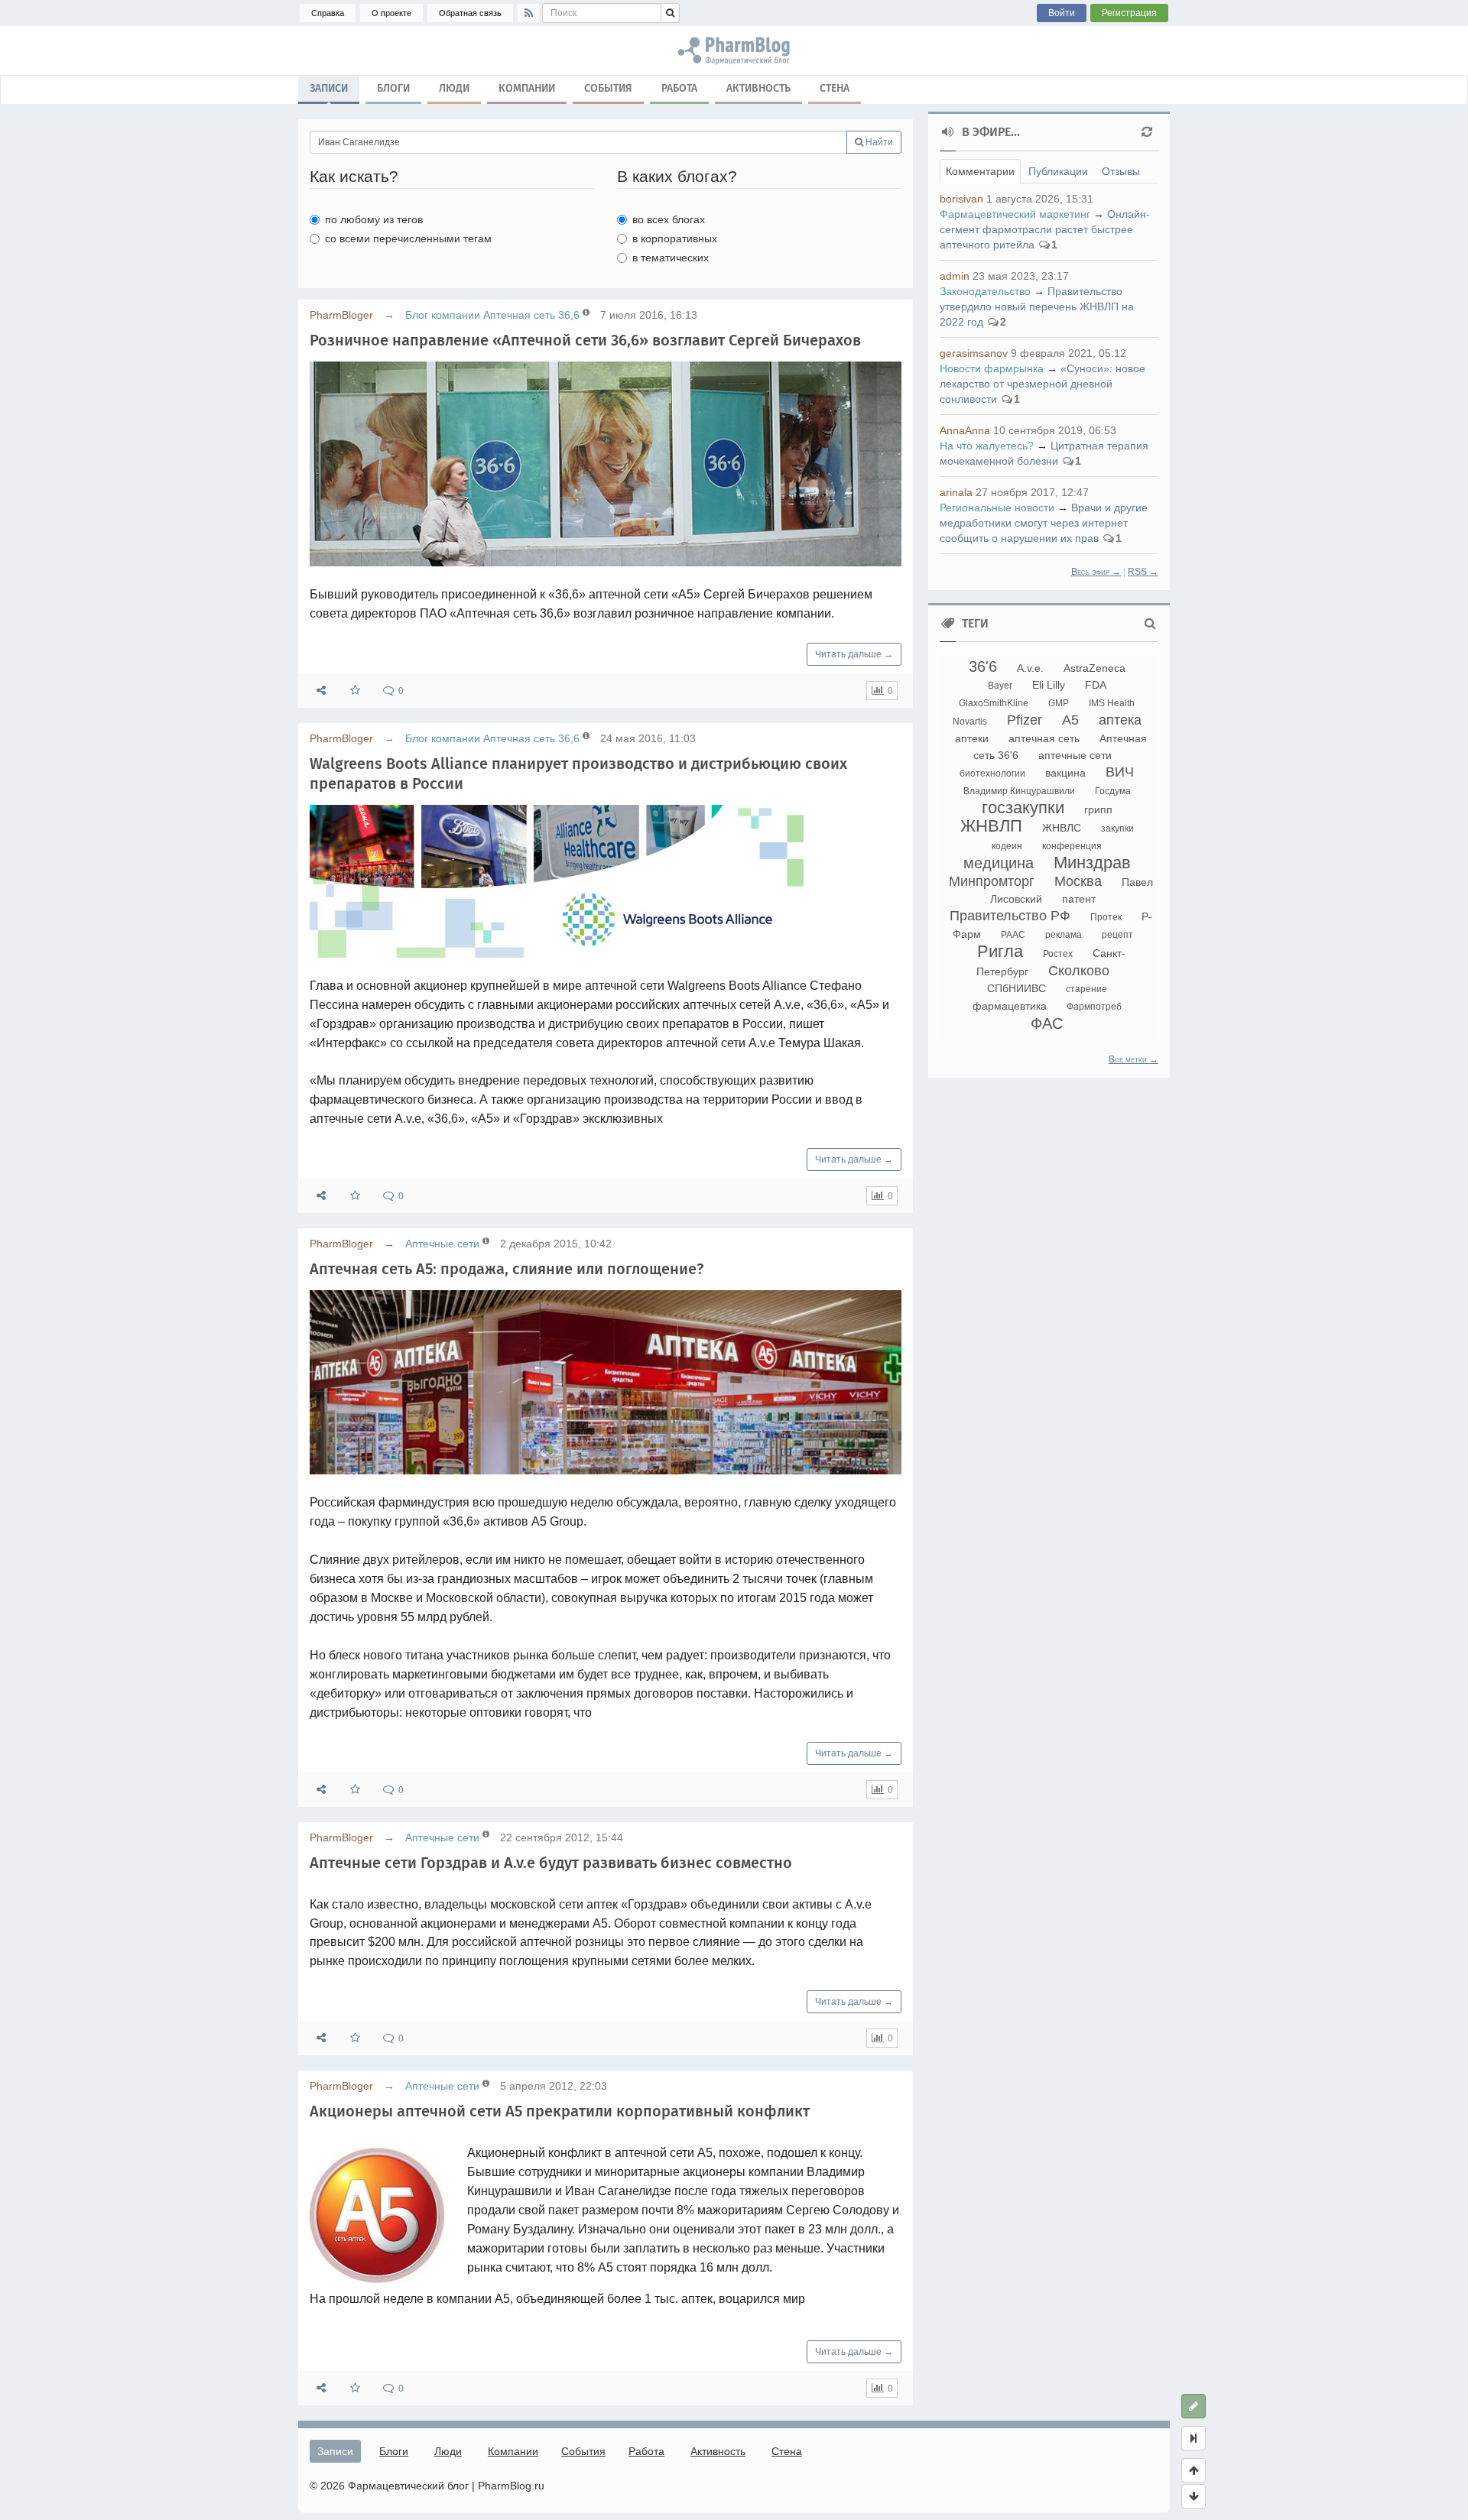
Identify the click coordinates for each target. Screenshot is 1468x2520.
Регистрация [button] (1129, 13)
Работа (679, 88)
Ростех (1058, 954)
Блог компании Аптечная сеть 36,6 (492, 315)
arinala (956, 492)
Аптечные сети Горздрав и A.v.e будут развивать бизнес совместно (551, 1863)
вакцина (1065, 773)
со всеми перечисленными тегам (408, 238)
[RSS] (528, 13)
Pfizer (1025, 720)
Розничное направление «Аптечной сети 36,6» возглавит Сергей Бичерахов (585, 340)
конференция (1072, 846)
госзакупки (1023, 808)
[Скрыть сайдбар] (1194, 2438)
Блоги (393, 88)
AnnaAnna (965, 430)
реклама (1064, 935)
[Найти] (670, 13)
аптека (1120, 720)
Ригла (1000, 951)
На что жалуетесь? (987, 446)
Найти (878, 142)
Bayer (1000, 686)
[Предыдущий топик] (1194, 2470)
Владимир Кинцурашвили (1019, 791)
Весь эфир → (1096, 572)
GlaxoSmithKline (994, 703)
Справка (328, 13)
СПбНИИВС (1017, 988)
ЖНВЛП (991, 826)
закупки (1117, 829)
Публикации (1058, 171)
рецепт (1117, 935)
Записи (329, 88)
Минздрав (1092, 863)
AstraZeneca (1095, 668)
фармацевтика (1010, 1006)
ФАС (1047, 1023)
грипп (1098, 809)
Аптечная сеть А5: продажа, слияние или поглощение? (507, 1269)
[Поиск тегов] (1150, 624)
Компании (527, 88)
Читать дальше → (854, 654)
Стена (835, 88)
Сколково (1079, 971)
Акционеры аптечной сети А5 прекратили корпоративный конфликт (560, 2111)
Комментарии (980, 171)
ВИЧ (1120, 772)
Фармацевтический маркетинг (1015, 214)
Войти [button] (1062, 13)
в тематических (671, 258)
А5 (1070, 720)
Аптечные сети (442, 1244)
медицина (999, 863)
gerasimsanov (974, 353)
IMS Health (1112, 703)
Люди (454, 88)
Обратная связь (470, 13)
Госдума (1113, 791)
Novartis (970, 722)
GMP (1059, 703)
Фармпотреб (1094, 1007)
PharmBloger (341, 315)
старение (1086, 989)
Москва (1078, 881)
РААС (1013, 935)
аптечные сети (1075, 755)
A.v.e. (1030, 668)
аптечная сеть (1044, 738)
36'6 (983, 666)
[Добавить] (1194, 2406)
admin (955, 276)
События (608, 88)
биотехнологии (992, 774)
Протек (1106, 917)
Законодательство (985, 291)
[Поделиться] (321, 691)
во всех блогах (669, 219)
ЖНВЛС (1062, 828)
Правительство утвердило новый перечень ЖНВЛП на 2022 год (1037, 306)
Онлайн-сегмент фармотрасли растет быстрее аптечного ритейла (1045, 229)
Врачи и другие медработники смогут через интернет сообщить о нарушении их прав (1044, 523)
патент (1079, 899)
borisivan (961, 199)
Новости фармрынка (992, 368)
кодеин (1007, 846)
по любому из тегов (374, 219)
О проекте (391, 13)
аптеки (972, 738)
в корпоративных (675, 238)
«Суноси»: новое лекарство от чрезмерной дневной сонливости (1043, 384)
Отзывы (1121, 171)
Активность (758, 88)
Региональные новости (997, 508)
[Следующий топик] (1194, 2496)
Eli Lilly (1049, 685)
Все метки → (1133, 1059)
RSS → (1143, 572)
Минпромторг (992, 881)
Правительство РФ (1010, 916)
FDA (1096, 685)
